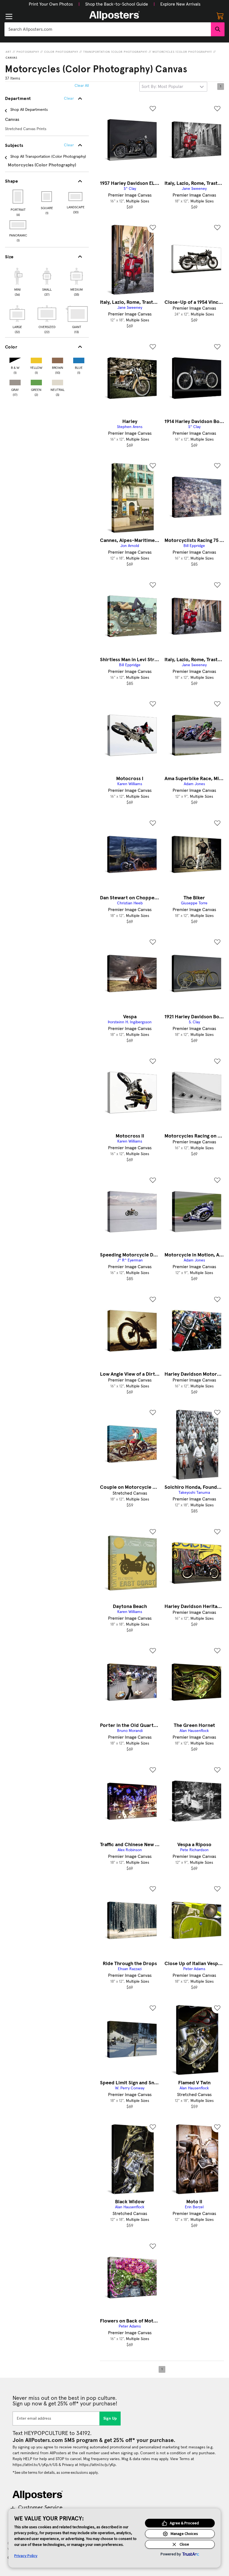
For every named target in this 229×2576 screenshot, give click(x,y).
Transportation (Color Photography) (115, 52)
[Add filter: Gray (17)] (15, 381)
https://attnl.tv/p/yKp (97, 2465)
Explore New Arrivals (180, 4)
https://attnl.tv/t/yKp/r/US (35, 2465)
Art (9, 52)
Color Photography (61, 52)
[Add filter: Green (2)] (36, 381)
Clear (69, 145)
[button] (51, 4)
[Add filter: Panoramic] (18, 225)
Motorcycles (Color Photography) (182, 52)
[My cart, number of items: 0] (220, 16)
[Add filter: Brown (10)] (58, 359)
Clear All (82, 86)
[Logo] (115, 16)
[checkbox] (17, 281)
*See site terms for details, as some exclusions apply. (56, 2473)
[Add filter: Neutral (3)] (58, 381)
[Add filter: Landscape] (76, 197)
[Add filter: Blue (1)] (79, 359)
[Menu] (9, 16)
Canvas (11, 58)
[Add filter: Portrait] (18, 197)
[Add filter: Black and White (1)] (15, 359)
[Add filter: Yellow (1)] (36, 359)
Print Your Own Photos (51, 4)
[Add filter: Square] (47, 197)
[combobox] (108, 29)
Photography (28, 52)
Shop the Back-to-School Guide (117, 4)
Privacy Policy (26, 2556)
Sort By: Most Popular (162, 87)
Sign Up (110, 2419)
